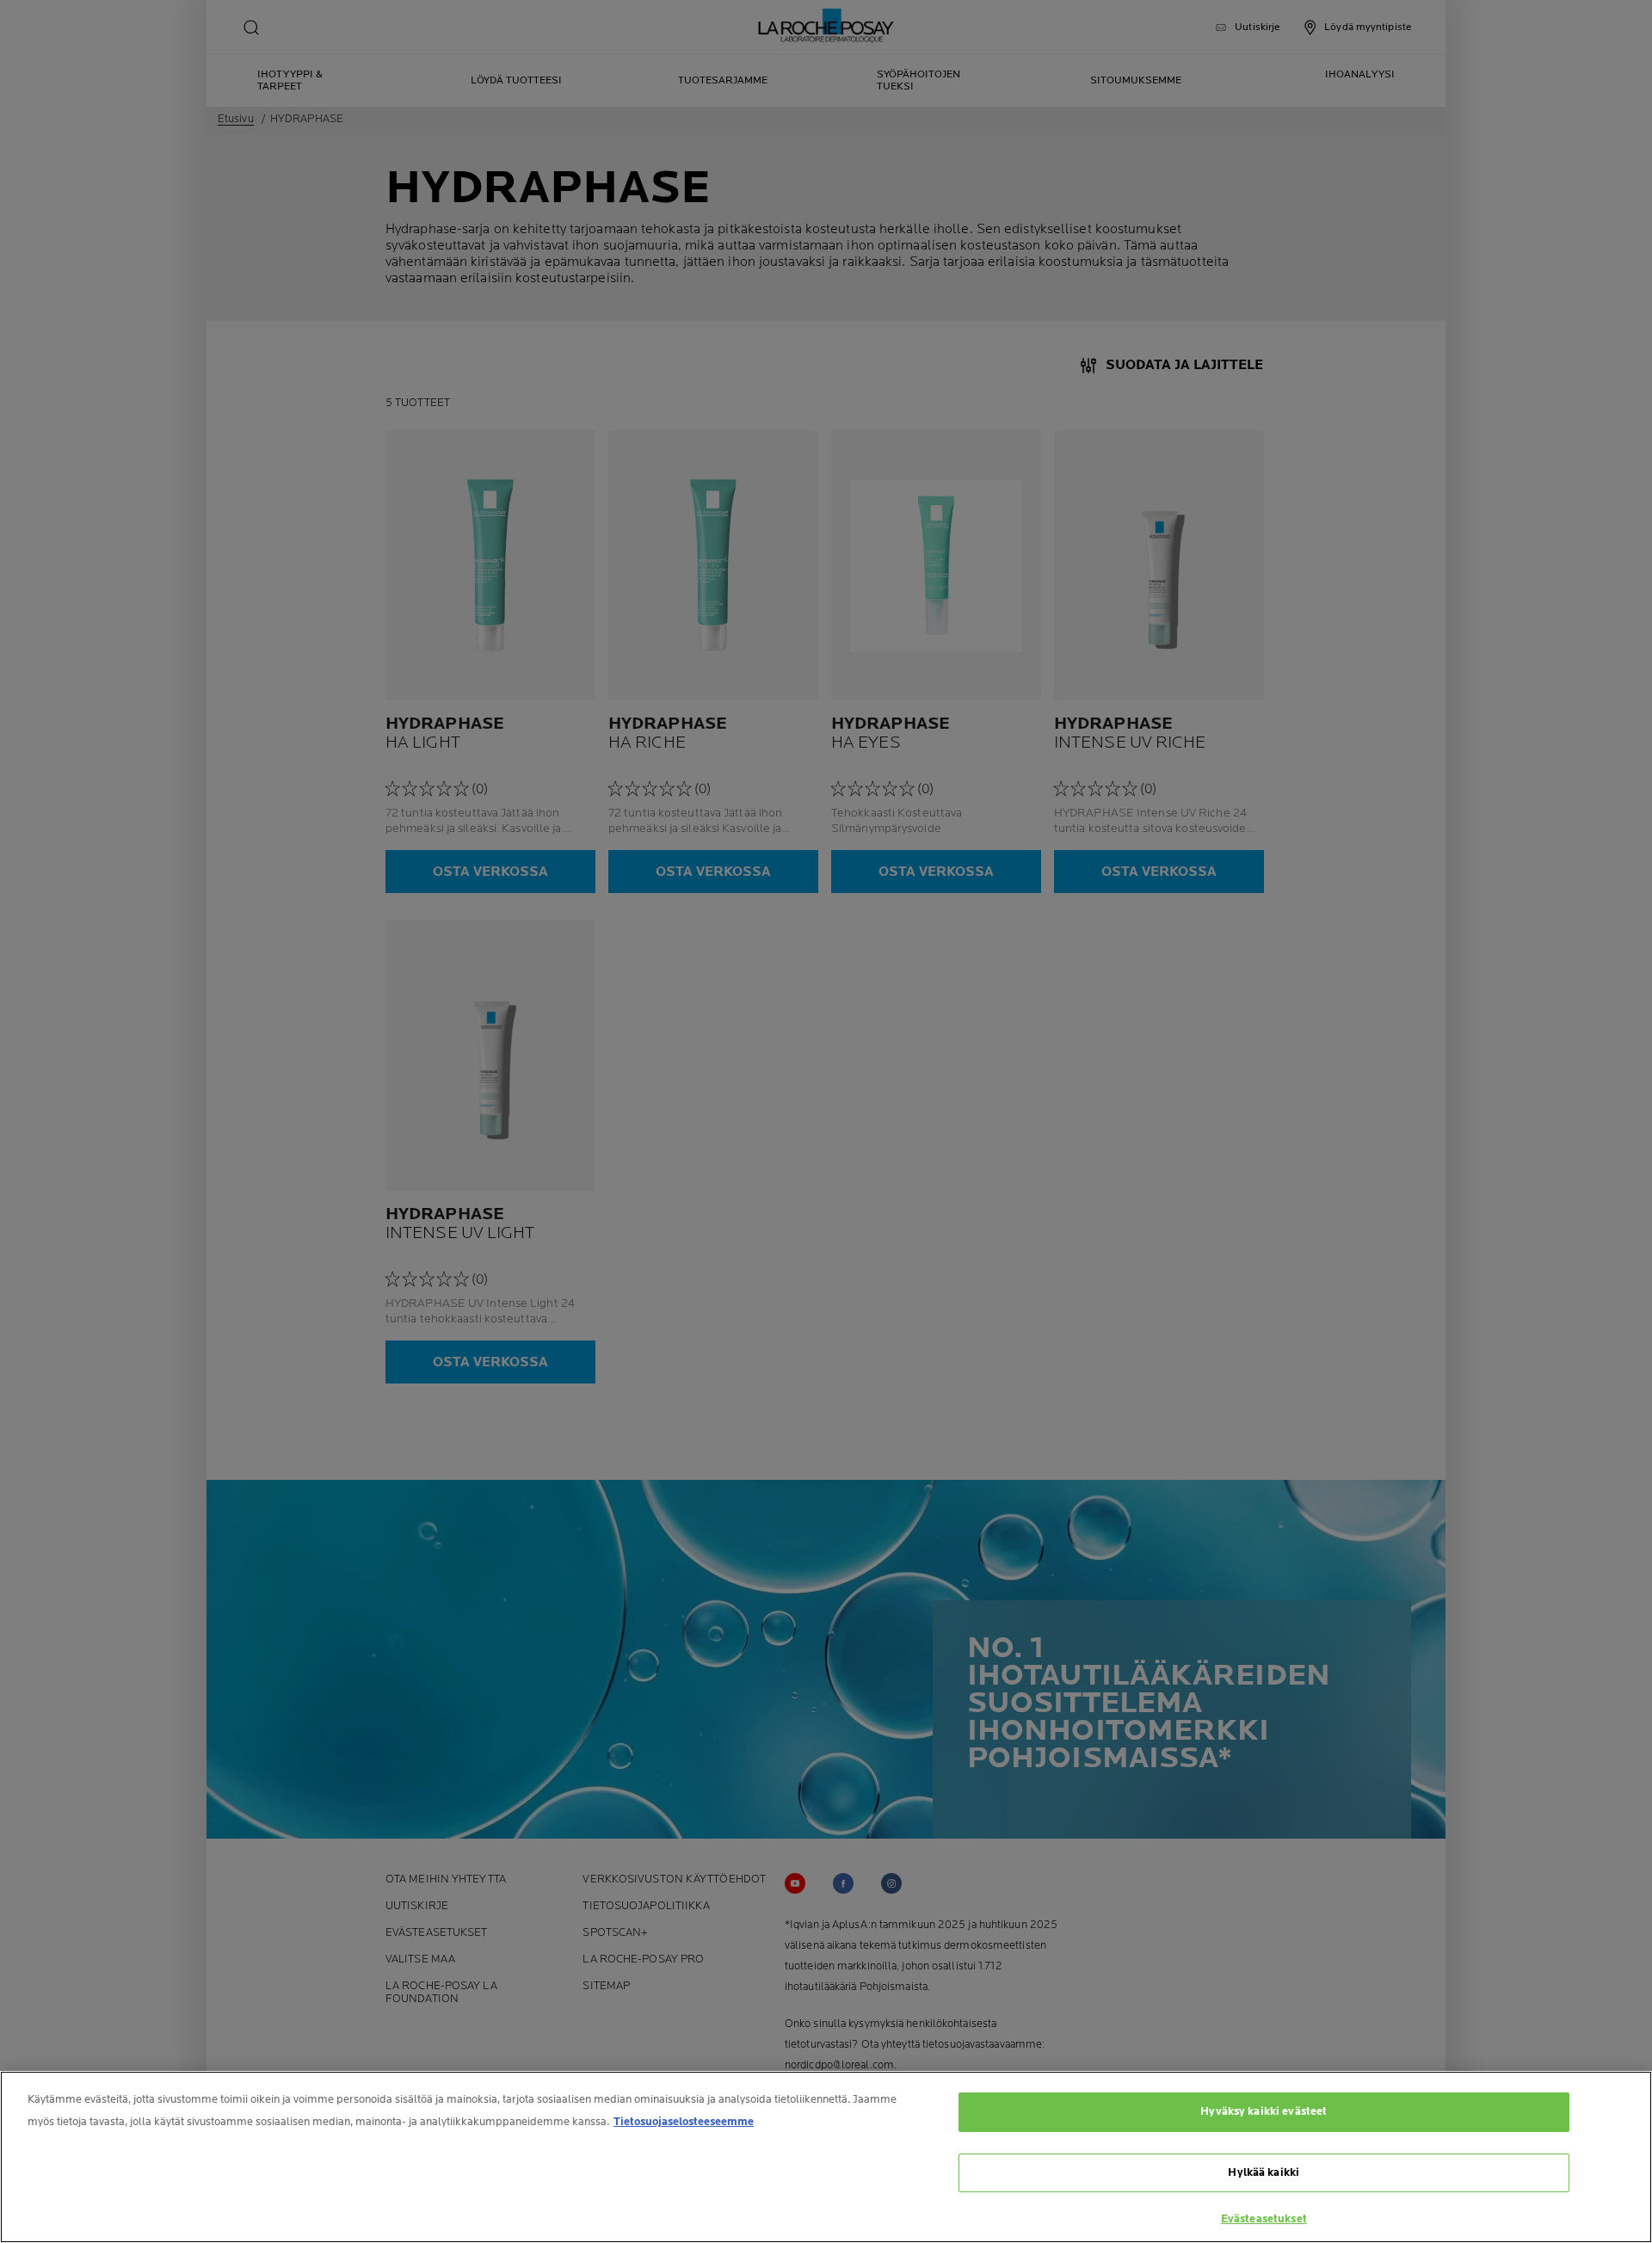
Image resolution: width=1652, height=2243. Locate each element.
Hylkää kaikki (1264, 2172)
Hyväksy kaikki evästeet (1264, 2111)
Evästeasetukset (1264, 2219)
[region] (826, 2157)
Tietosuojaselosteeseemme (684, 2122)
